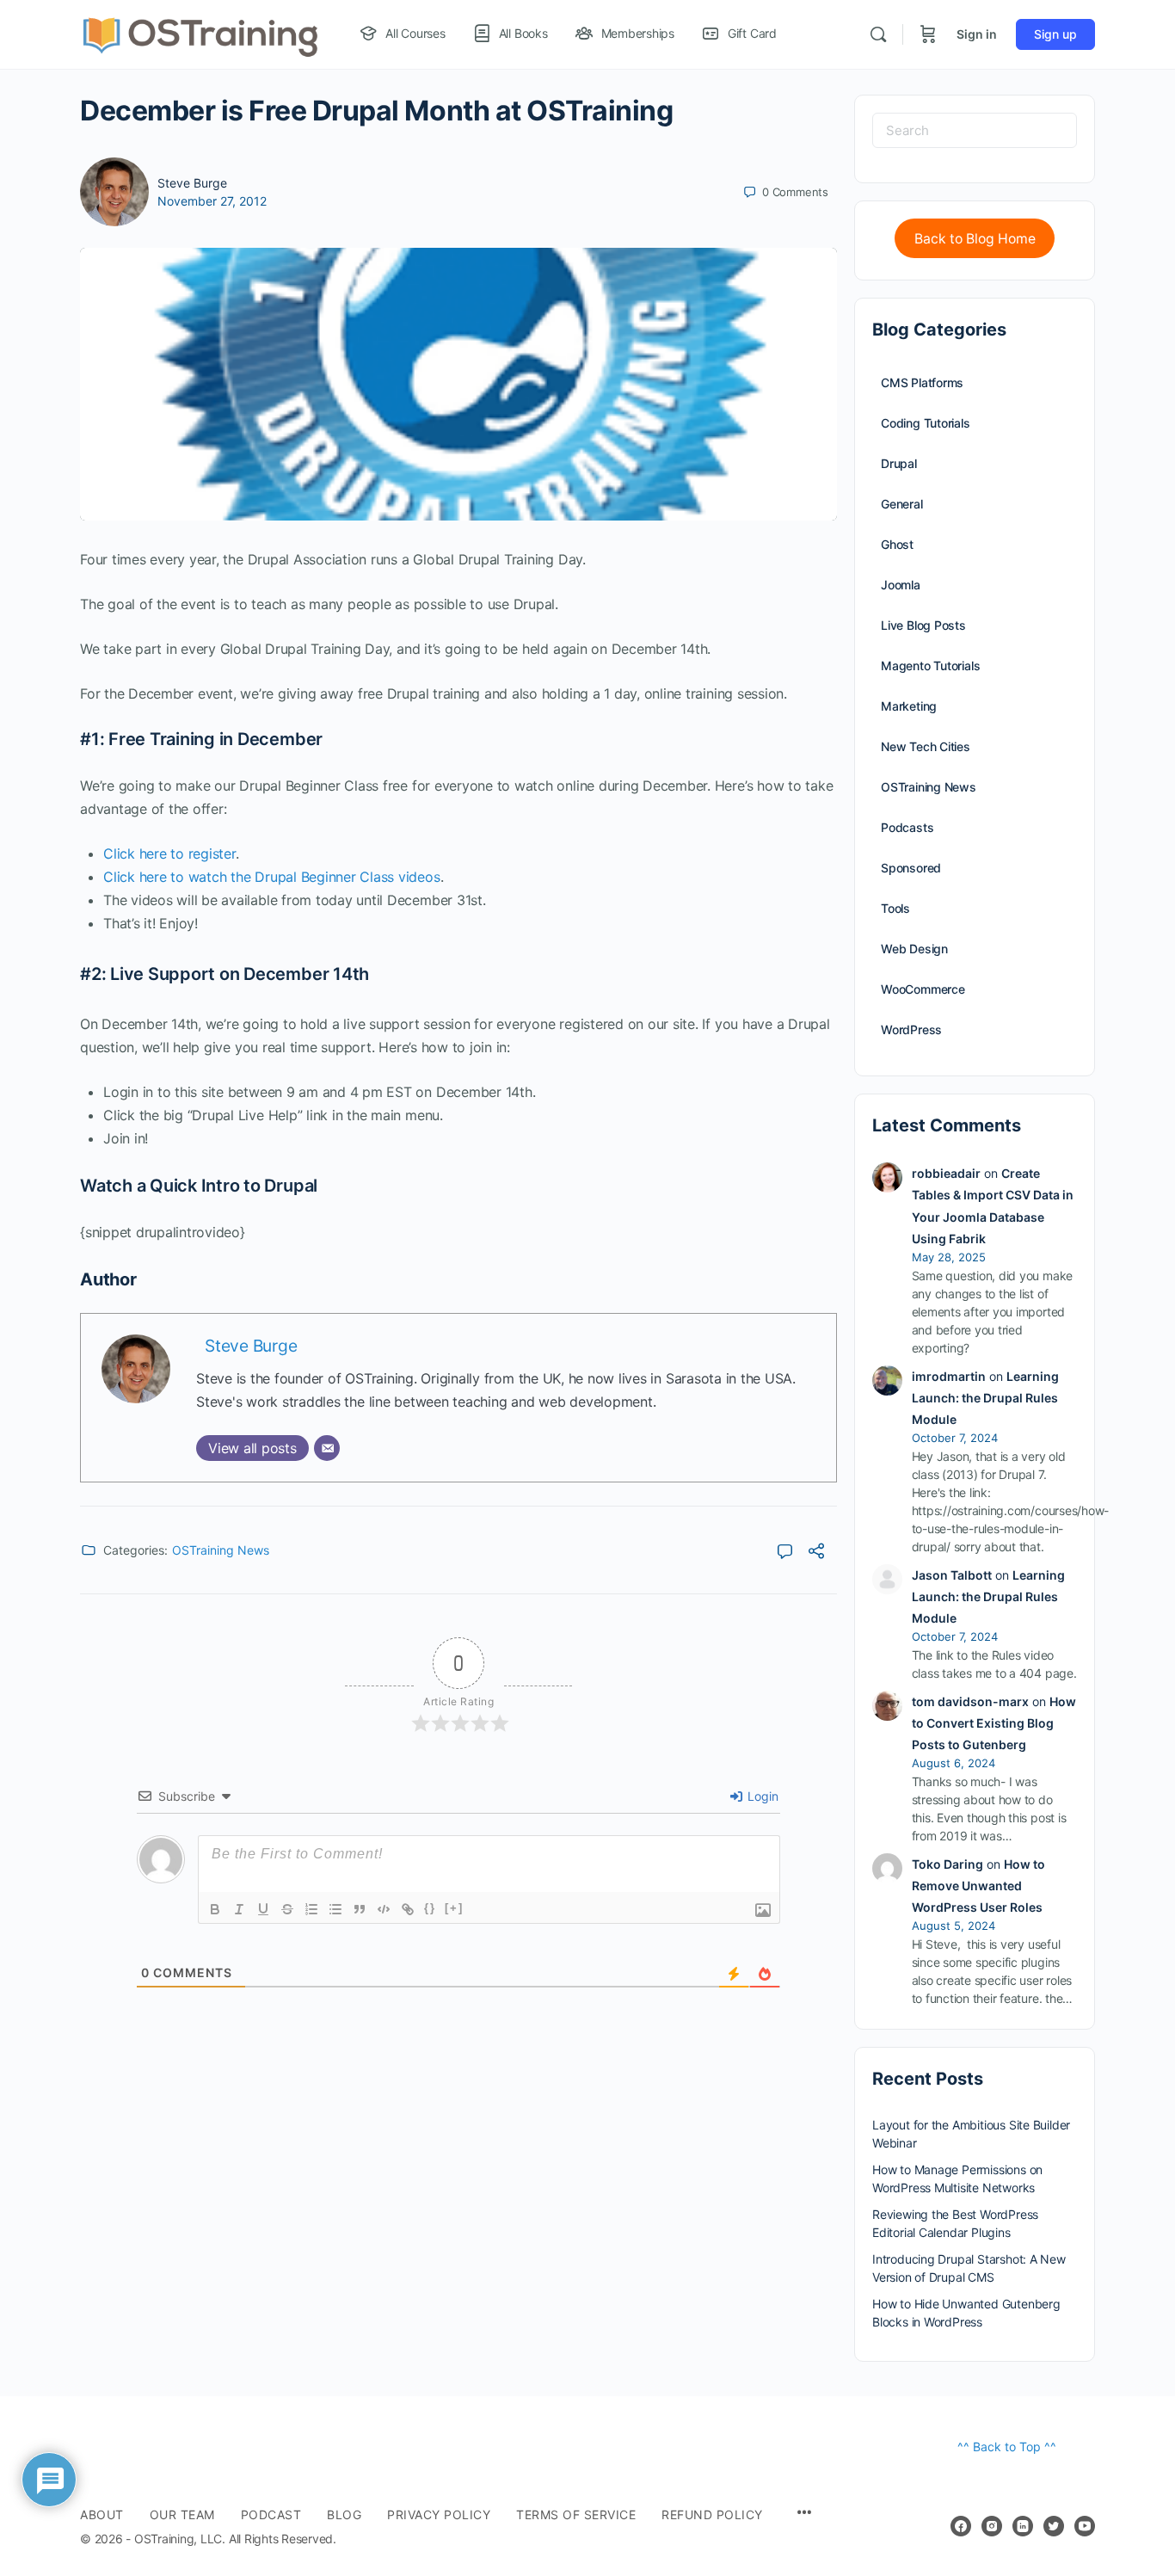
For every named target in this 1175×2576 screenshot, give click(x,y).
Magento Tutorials (930, 666)
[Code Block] (384, 1909)
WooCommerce (923, 989)
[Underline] (263, 1909)
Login (761, 1796)
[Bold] (215, 1909)
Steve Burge (192, 183)
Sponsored (911, 868)
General (902, 504)
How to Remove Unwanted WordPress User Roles (978, 1886)
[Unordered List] (335, 1909)
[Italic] (239, 1909)
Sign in (977, 34)
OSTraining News (221, 1550)
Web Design (914, 949)
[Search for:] (975, 130)
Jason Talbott (952, 1575)
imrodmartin (949, 1376)
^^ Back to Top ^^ (1007, 2447)
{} (430, 1908)
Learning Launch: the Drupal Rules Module (985, 1398)
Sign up (1055, 34)
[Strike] (287, 1909)
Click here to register (169, 854)
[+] (454, 1908)
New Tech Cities (926, 746)
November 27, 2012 (212, 201)
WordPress (911, 1029)
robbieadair (946, 1173)
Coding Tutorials (926, 423)
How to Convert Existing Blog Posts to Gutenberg (994, 1723)
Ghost (897, 544)
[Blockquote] (360, 1909)
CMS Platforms (922, 382)
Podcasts (907, 827)
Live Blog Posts (923, 625)
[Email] (327, 1448)
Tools (895, 908)
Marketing (909, 706)
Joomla (901, 585)
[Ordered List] (311, 1909)
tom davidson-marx (970, 1701)
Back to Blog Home (975, 239)
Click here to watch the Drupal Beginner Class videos (272, 877)
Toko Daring (947, 1864)
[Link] (408, 1909)
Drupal (899, 463)
